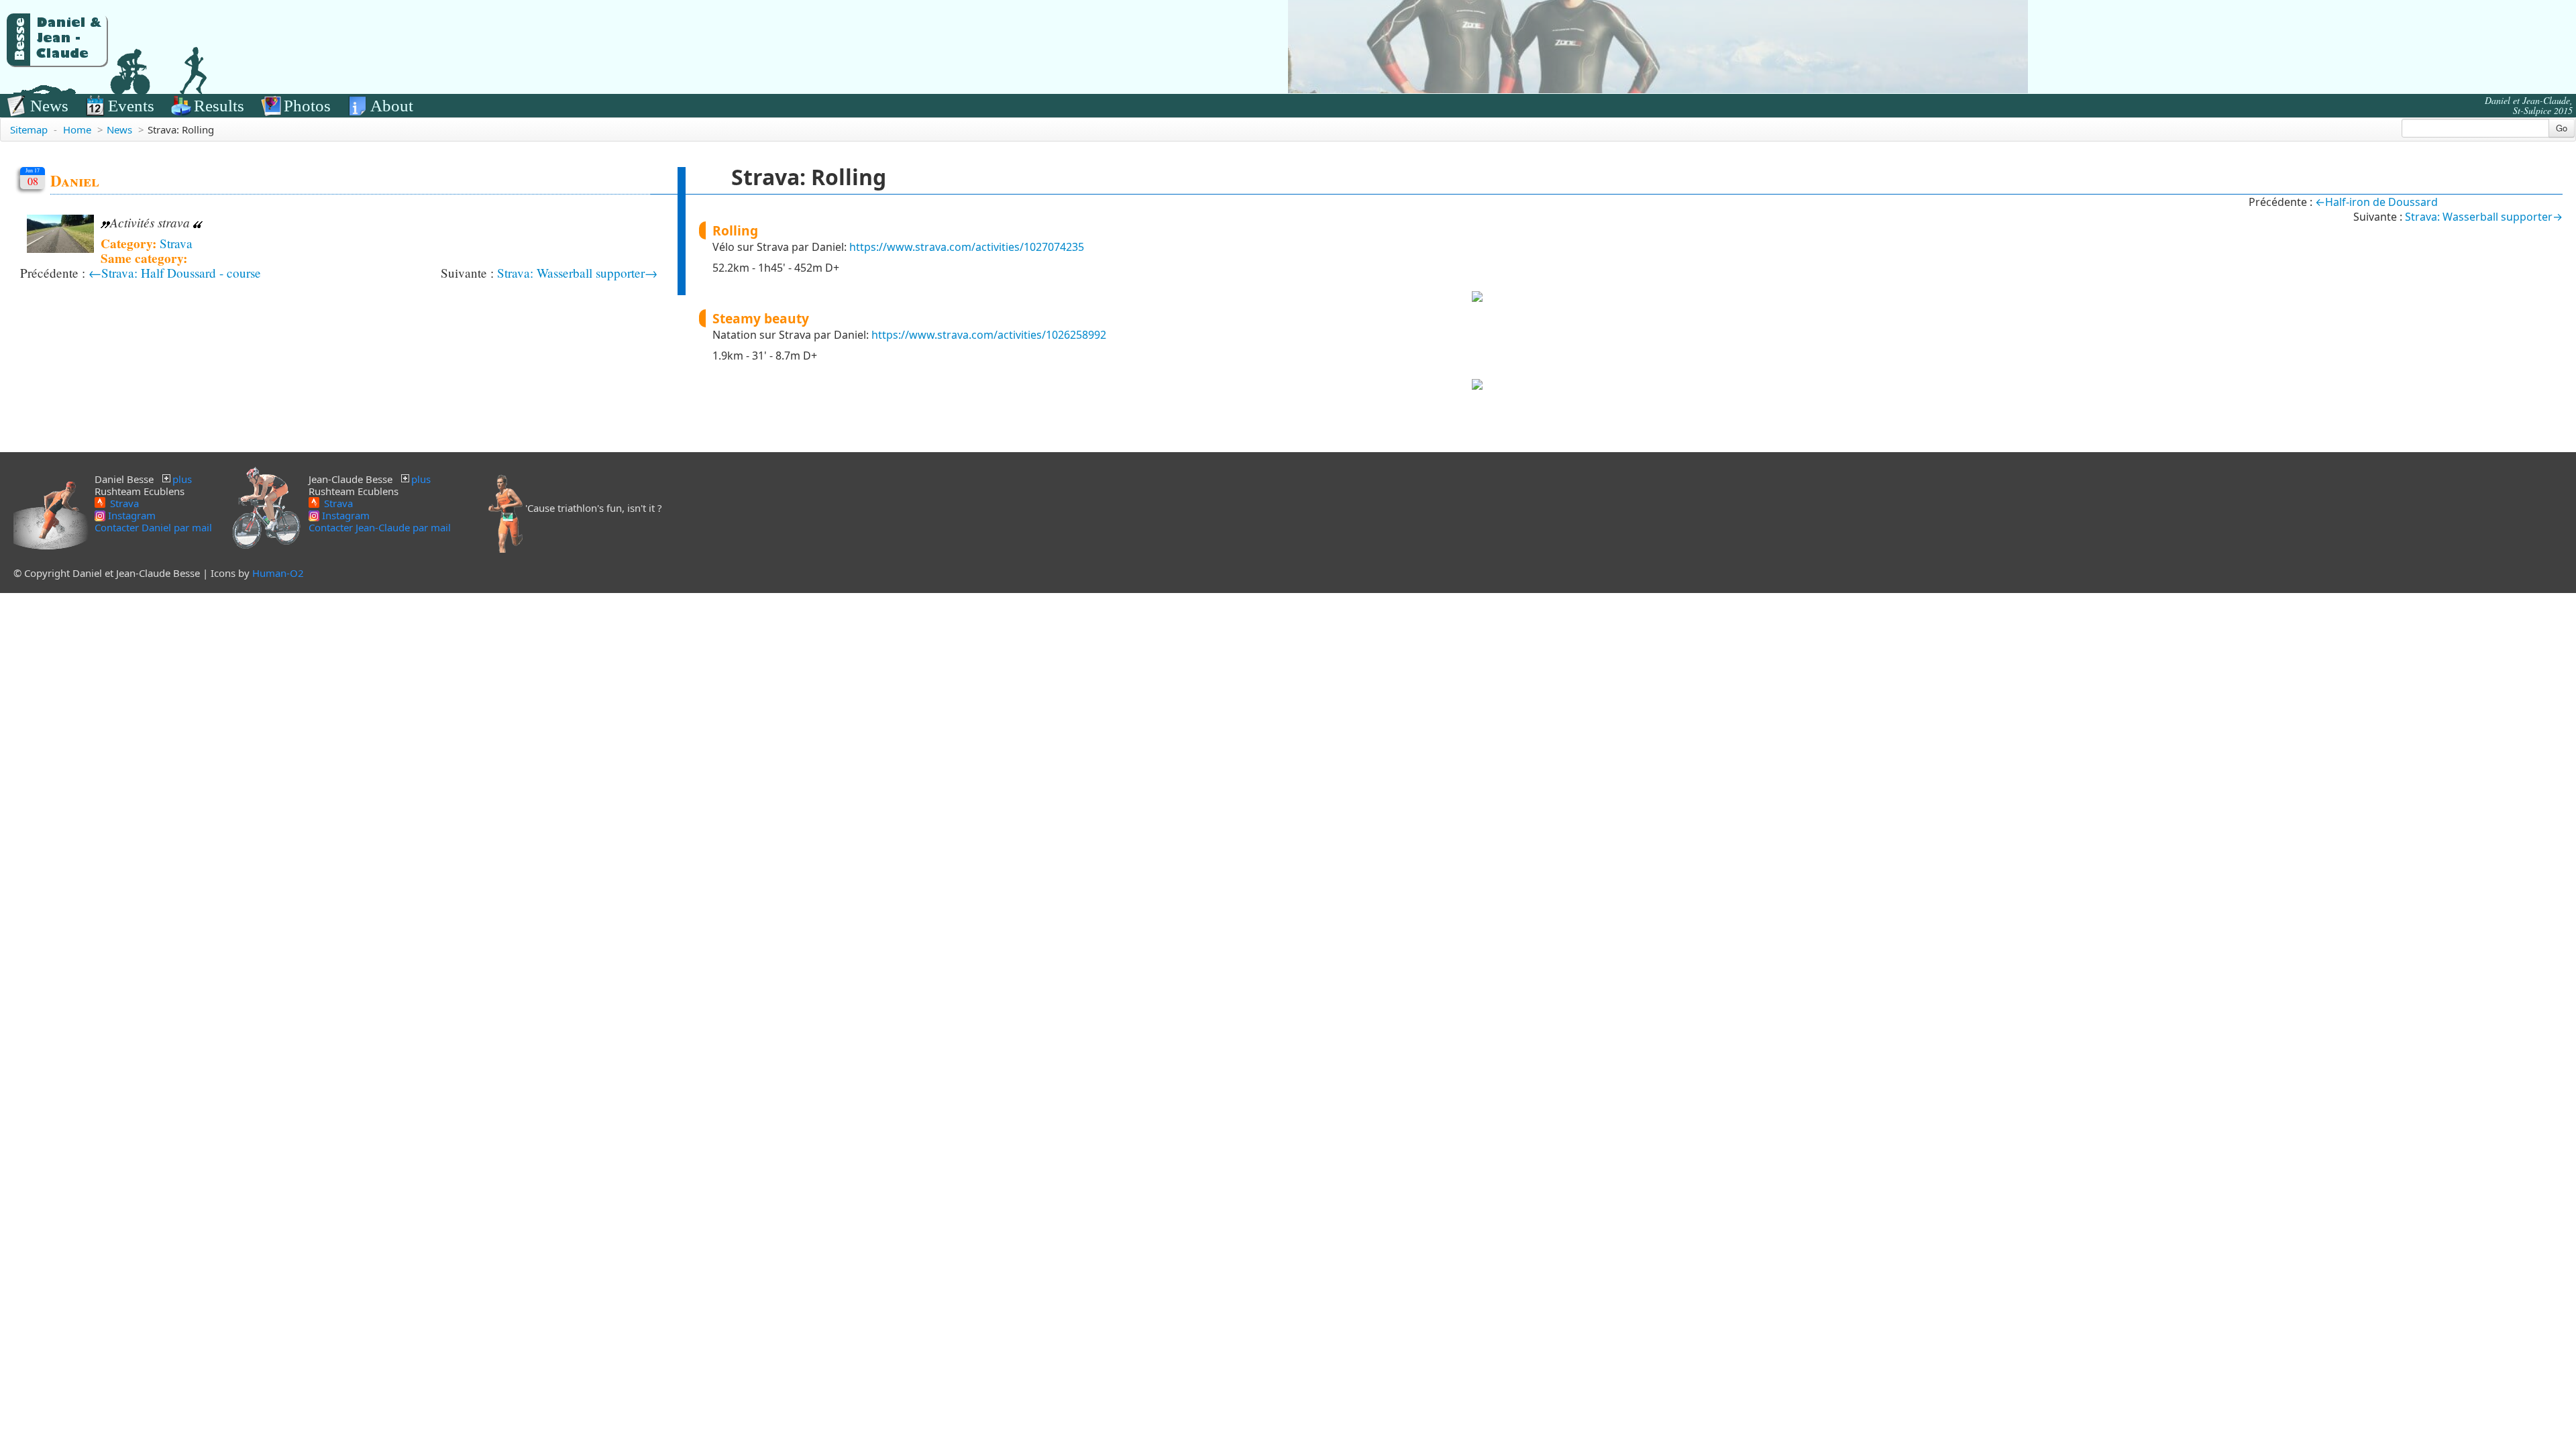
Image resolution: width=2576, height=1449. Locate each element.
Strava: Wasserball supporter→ (577, 273)
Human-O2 (278, 573)
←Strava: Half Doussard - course (175, 273)
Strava (176, 243)
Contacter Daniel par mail (153, 527)
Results (219, 106)
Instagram (130, 515)
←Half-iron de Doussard (2376, 202)
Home (77, 129)
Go (2562, 128)
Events (131, 106)
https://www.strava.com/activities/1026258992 (989, 335)
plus (182, 479)
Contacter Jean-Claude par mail (380, 527)
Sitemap (29, 129)
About (392, 106)
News (49, 106)
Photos (307, 106)
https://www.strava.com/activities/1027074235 (967, 247)
